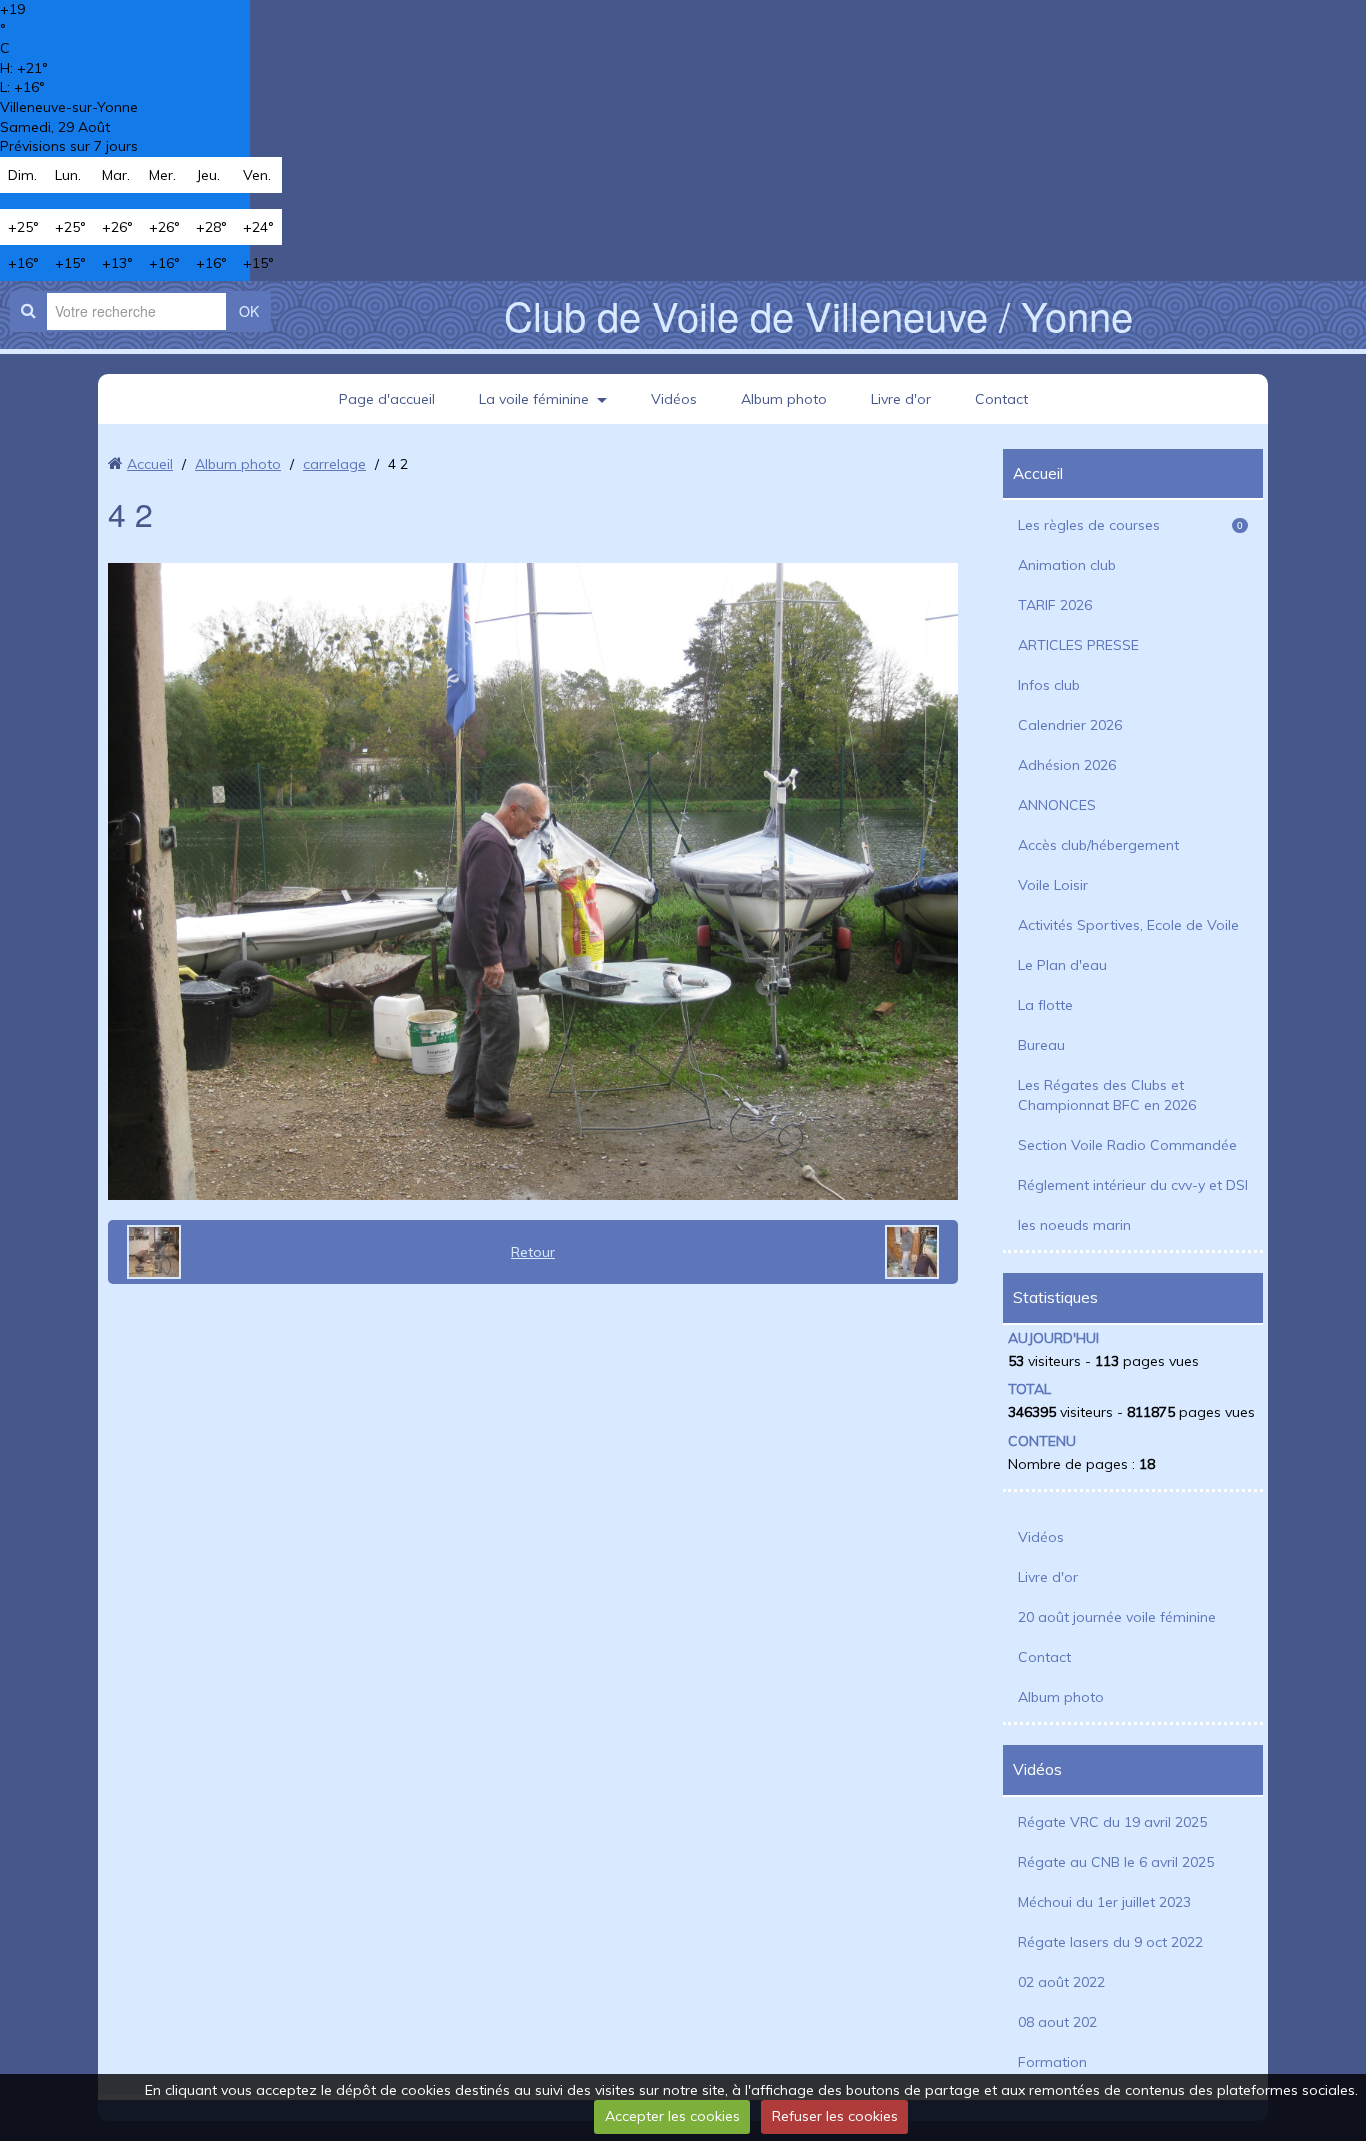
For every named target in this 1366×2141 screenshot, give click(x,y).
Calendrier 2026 (1070, 725)
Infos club (1049, 685)
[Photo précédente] (147, 1252)
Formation (1052, 2062)
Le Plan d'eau (1062, 965)
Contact (1001, 399)
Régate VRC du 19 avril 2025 (1112, 1822)
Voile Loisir (1053, 885)
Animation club (1067, 565)
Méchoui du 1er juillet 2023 (1104, 1902)
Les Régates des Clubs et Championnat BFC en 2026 (1107, 1095)
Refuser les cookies (835, 2116)
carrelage (334, 464)
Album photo (784, 399)
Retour (533, 1252)
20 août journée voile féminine (1117, 1617)
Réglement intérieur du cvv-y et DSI (1133, 1185)
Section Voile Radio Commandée (1127, 1145)
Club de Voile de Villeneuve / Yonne (818, 314)
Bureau (1041, 1045)
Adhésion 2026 (1067, 765)
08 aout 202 (1057, 2022)
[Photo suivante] (919, 1252)
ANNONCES (1057, 805)
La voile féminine (534, 399)
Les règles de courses (1130, 525)
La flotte (1045, 1005)
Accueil (150, 464)
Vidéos (674, 399)
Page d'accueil (387, 399)
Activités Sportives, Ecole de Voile (1128, 925)
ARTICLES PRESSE (1078, 645)
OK (249, 311)
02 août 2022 (1061, 1982)
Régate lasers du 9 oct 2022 (1110, 1942)
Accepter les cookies (672, 2116)
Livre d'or (901, 399)
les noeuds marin (1074, 1225)
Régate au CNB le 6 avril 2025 (1116, 1862)
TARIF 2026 (1055, 605)
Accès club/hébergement (1098, 845)
